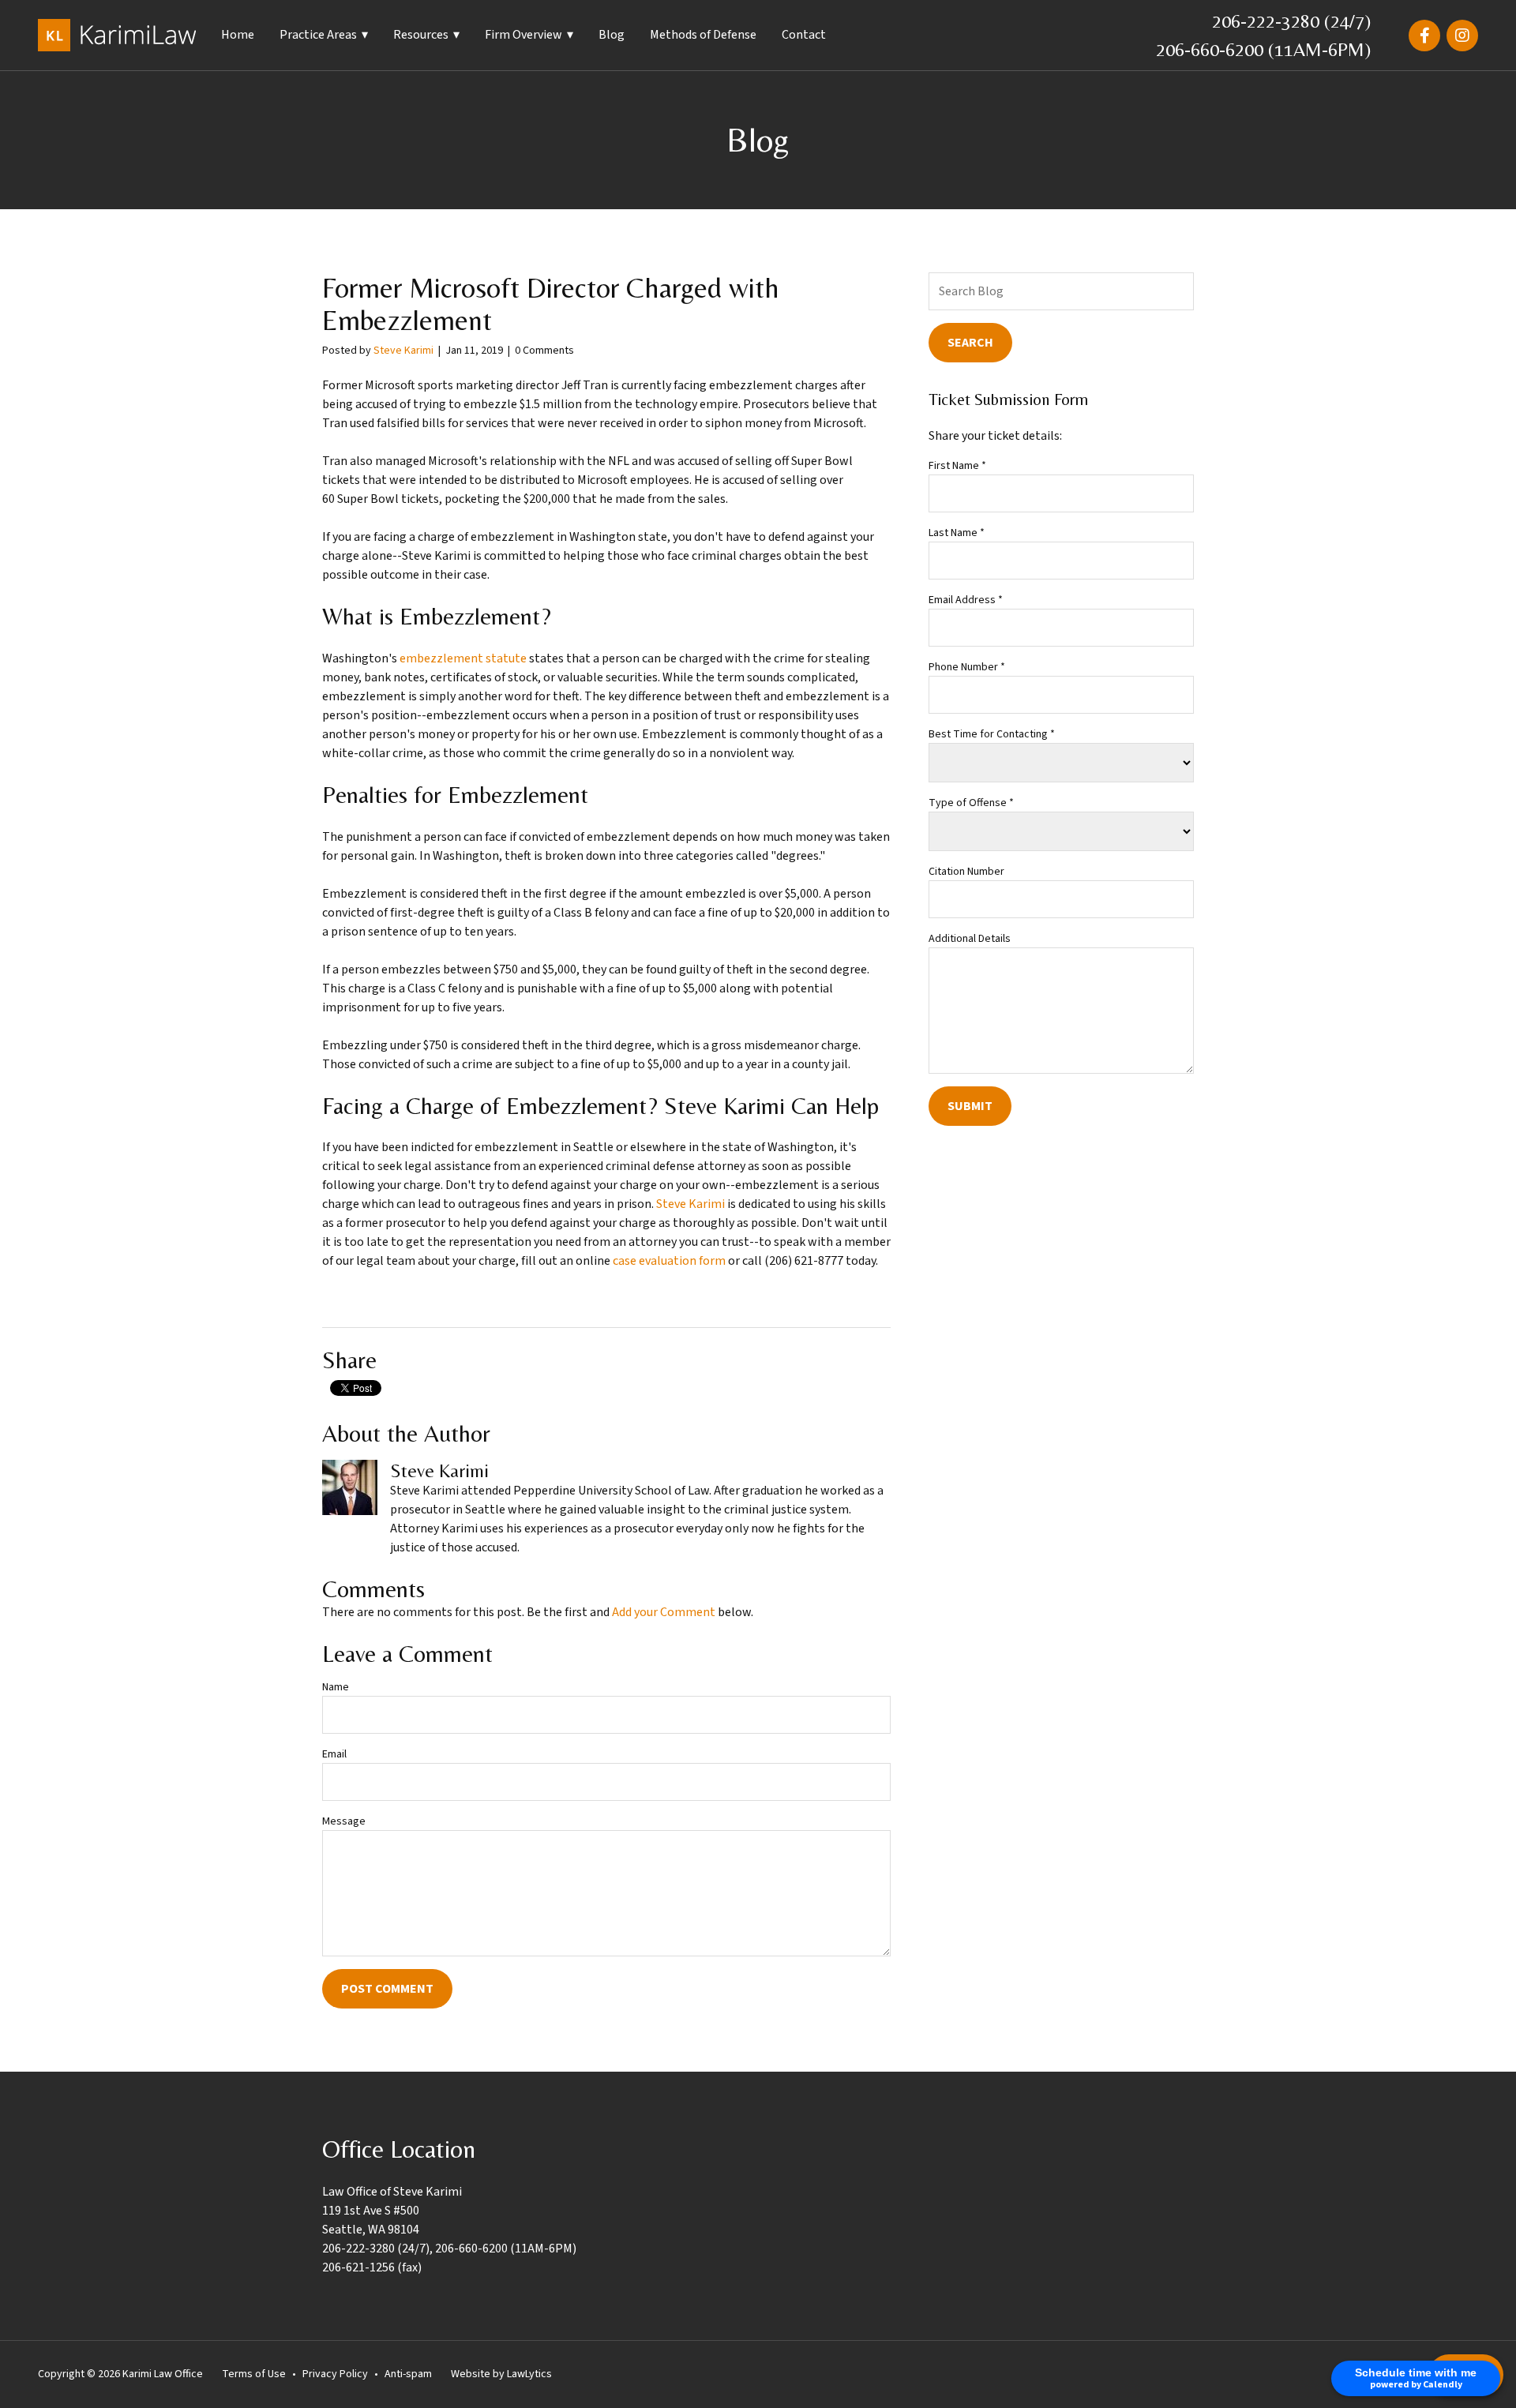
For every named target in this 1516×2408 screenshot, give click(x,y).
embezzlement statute (463, 658)
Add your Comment (664, 1612)
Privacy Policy (335, 2374)
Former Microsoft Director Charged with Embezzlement (551, 304)
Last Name (957, 533)
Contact (804, 35)
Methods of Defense (703, 35)
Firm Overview (523, 35)
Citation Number (966, 872)
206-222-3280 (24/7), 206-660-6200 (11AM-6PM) (449, 2249)
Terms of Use (254, 2374)
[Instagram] (1462, 36)
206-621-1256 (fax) (372, 2267)
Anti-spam (408, 2374)
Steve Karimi (403, 351)
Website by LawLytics (501, 2374)
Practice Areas (318, 35)
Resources (421, 35)
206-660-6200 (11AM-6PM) (1263, 49)
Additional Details (970, 939)
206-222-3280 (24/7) (1291, 21)
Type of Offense (971, 803)
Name (336, 1687)
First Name (957, 466)
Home (238, 35)
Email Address (966, 600)
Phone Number (967, 667)
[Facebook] (1424, 36)
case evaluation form (669, 1261)
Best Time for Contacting (992, 734)
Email (334, 1754)
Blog (612, 35)
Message (344, 1821)
